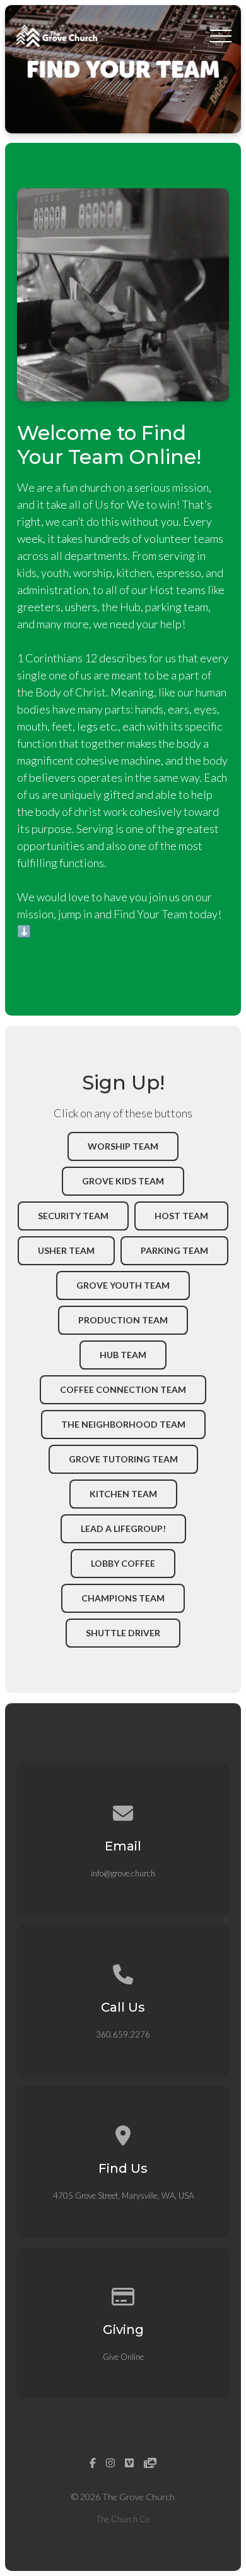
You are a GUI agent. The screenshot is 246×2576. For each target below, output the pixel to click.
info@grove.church (123, 1873)
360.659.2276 (123, 2034)
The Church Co (123, 2519)
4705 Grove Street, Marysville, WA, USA (123, 2196)
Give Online (123, 2357)
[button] (221, 36)
